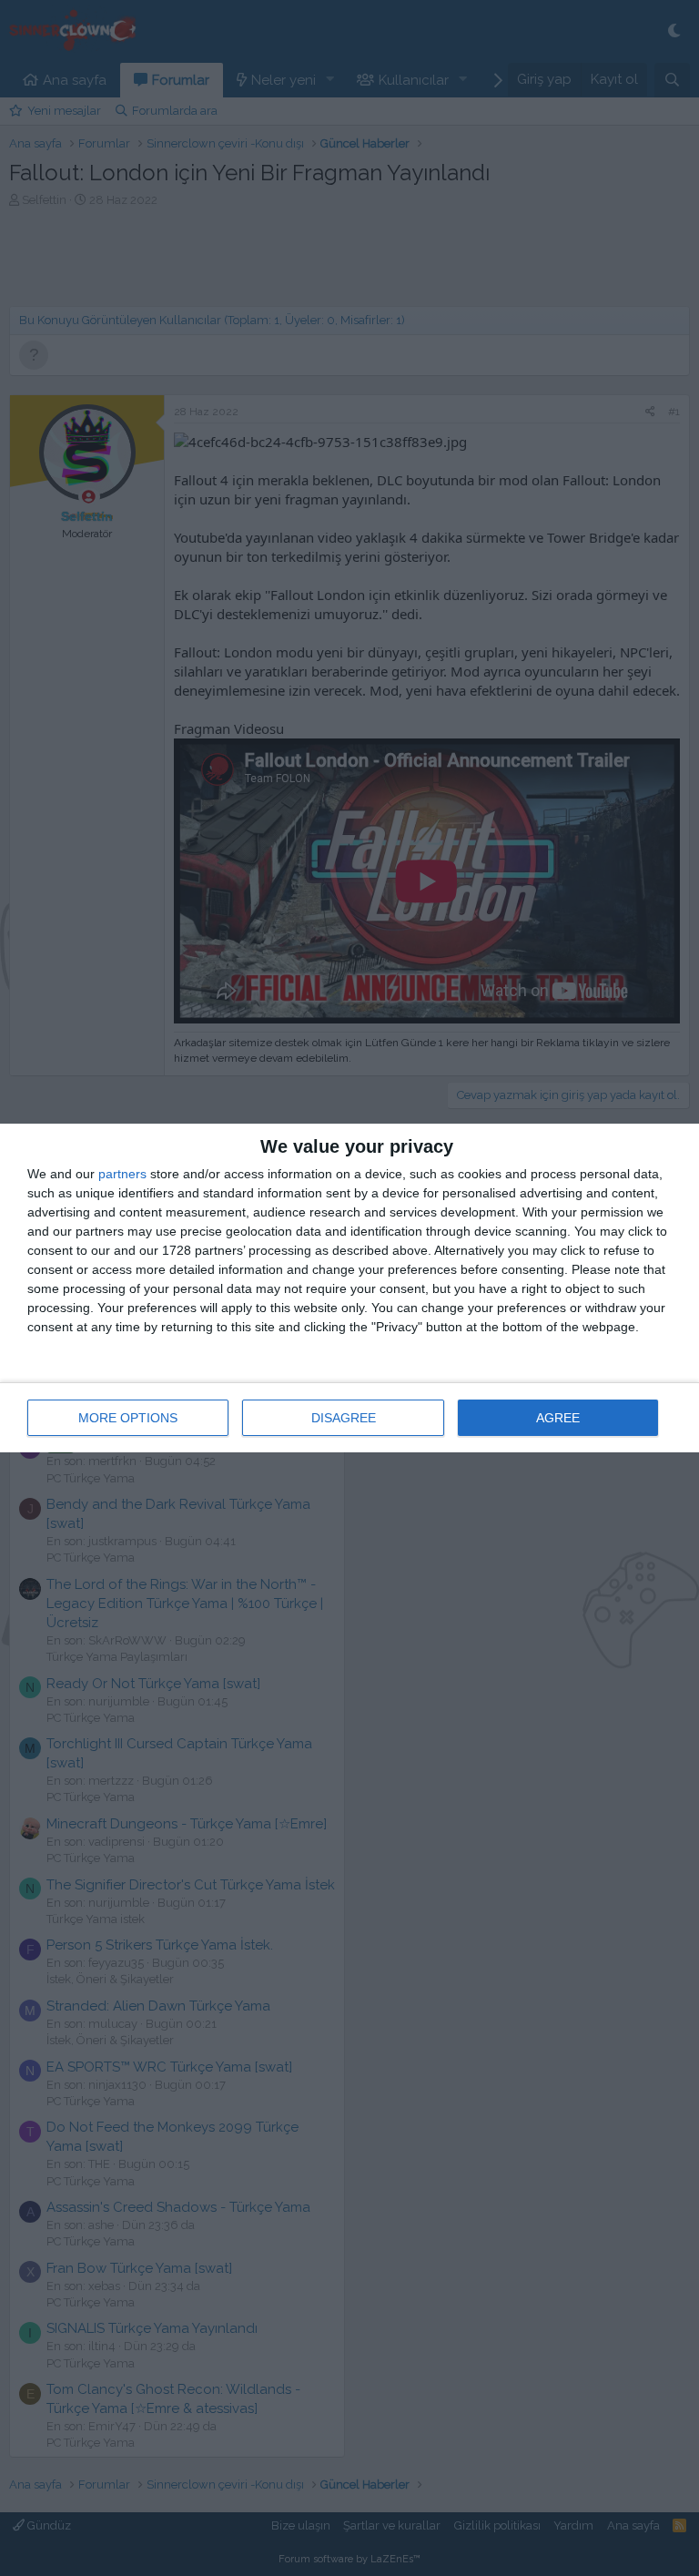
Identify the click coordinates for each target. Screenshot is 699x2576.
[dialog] (349, 1288)
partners (122, 1174)
